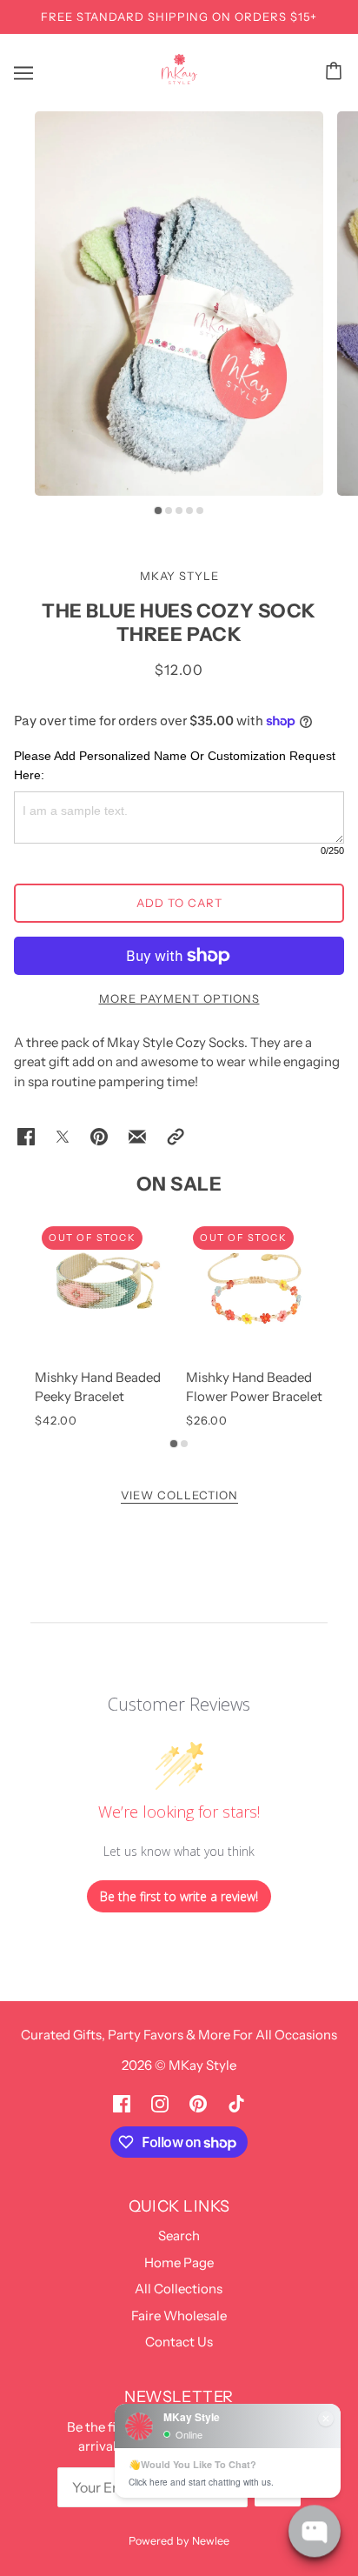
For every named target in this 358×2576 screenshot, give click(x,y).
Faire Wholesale (179, 2316)
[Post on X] (63, 1136)
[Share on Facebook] (26, 1136)
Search (179, 2236)
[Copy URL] (176, 1136)
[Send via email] (137, 1136)
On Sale (179, 1184)
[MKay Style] (179, 80)
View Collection (179, 1496)
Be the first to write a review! (179, 1896)
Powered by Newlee (179, 2541)
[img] (122, 2103)
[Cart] (336, 70)
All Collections (179, 2289)
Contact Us (179, 2342)
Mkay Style (179, 576)
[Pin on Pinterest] (99, 1136)
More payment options (179, 998)
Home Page (179, 2262)
